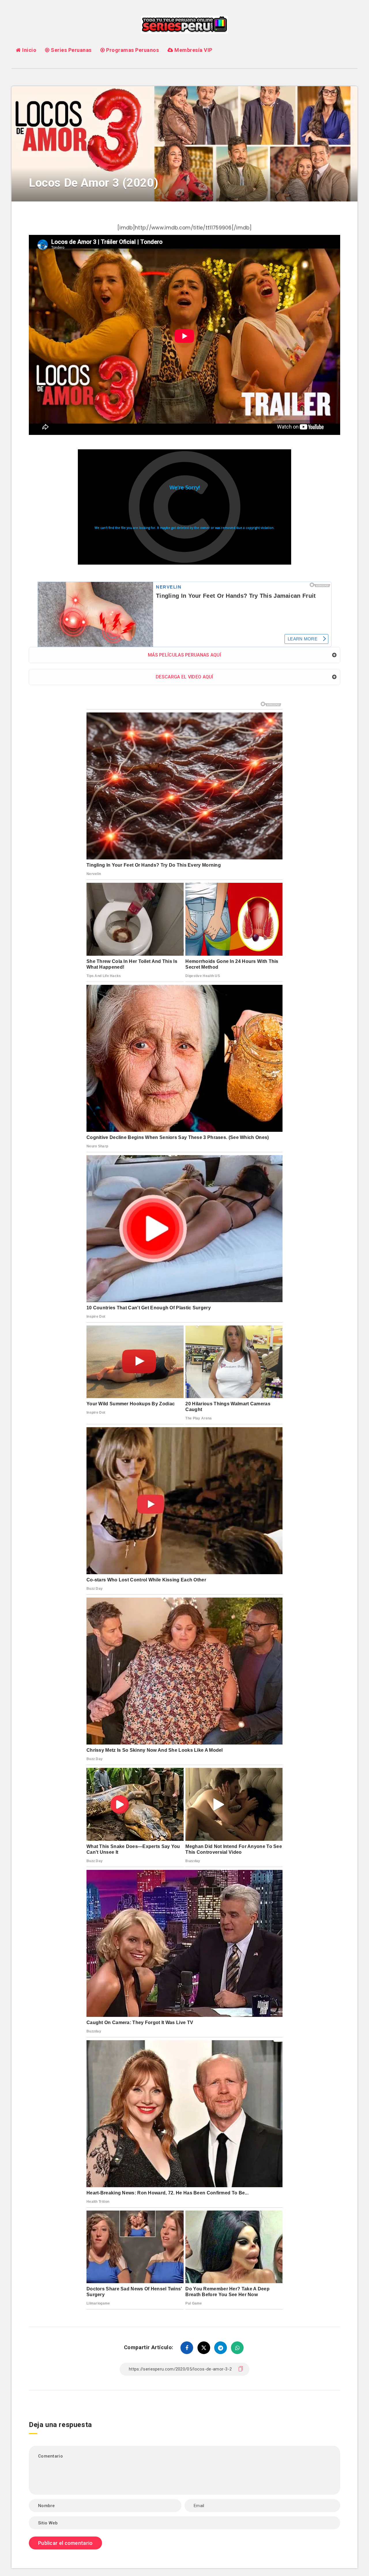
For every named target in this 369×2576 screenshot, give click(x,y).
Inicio (29, 50)
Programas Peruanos (132, 50)
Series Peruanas (71, 50)
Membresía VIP (193, 50)
